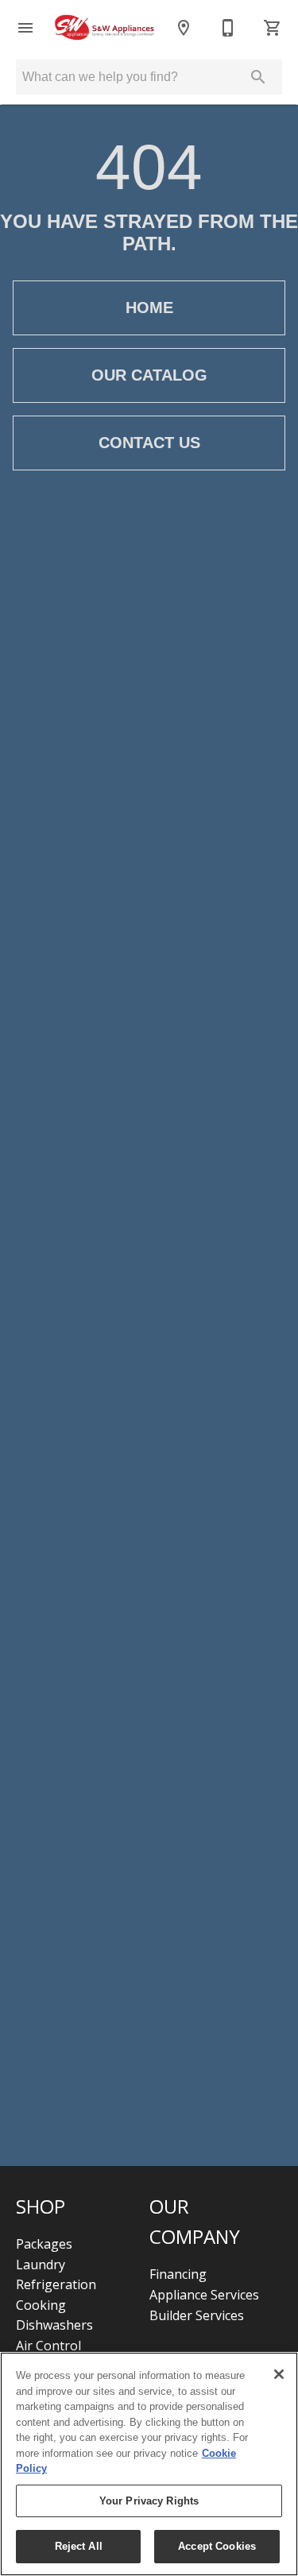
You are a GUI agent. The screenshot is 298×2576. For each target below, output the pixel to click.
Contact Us (149, 443)
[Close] (279, 2374)
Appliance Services (204, 2295)
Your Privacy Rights (149, 2501)
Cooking (41, 2305)
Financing (178, 2274)
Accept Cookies (217, 2546)
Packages (44, 2244)
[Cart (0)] (273, 28)
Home (149, 307)
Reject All (79, 2546)
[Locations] (184, 28)
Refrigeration (56, 2284)
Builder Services (197, 2315)
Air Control (48, 2346)
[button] (25, 28)
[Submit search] (258, 77)
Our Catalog (149, 375)
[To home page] (104, 28)
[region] (149, 2464)
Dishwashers (54, 2325)
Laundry (41, 2265)
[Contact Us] (228, 28)
